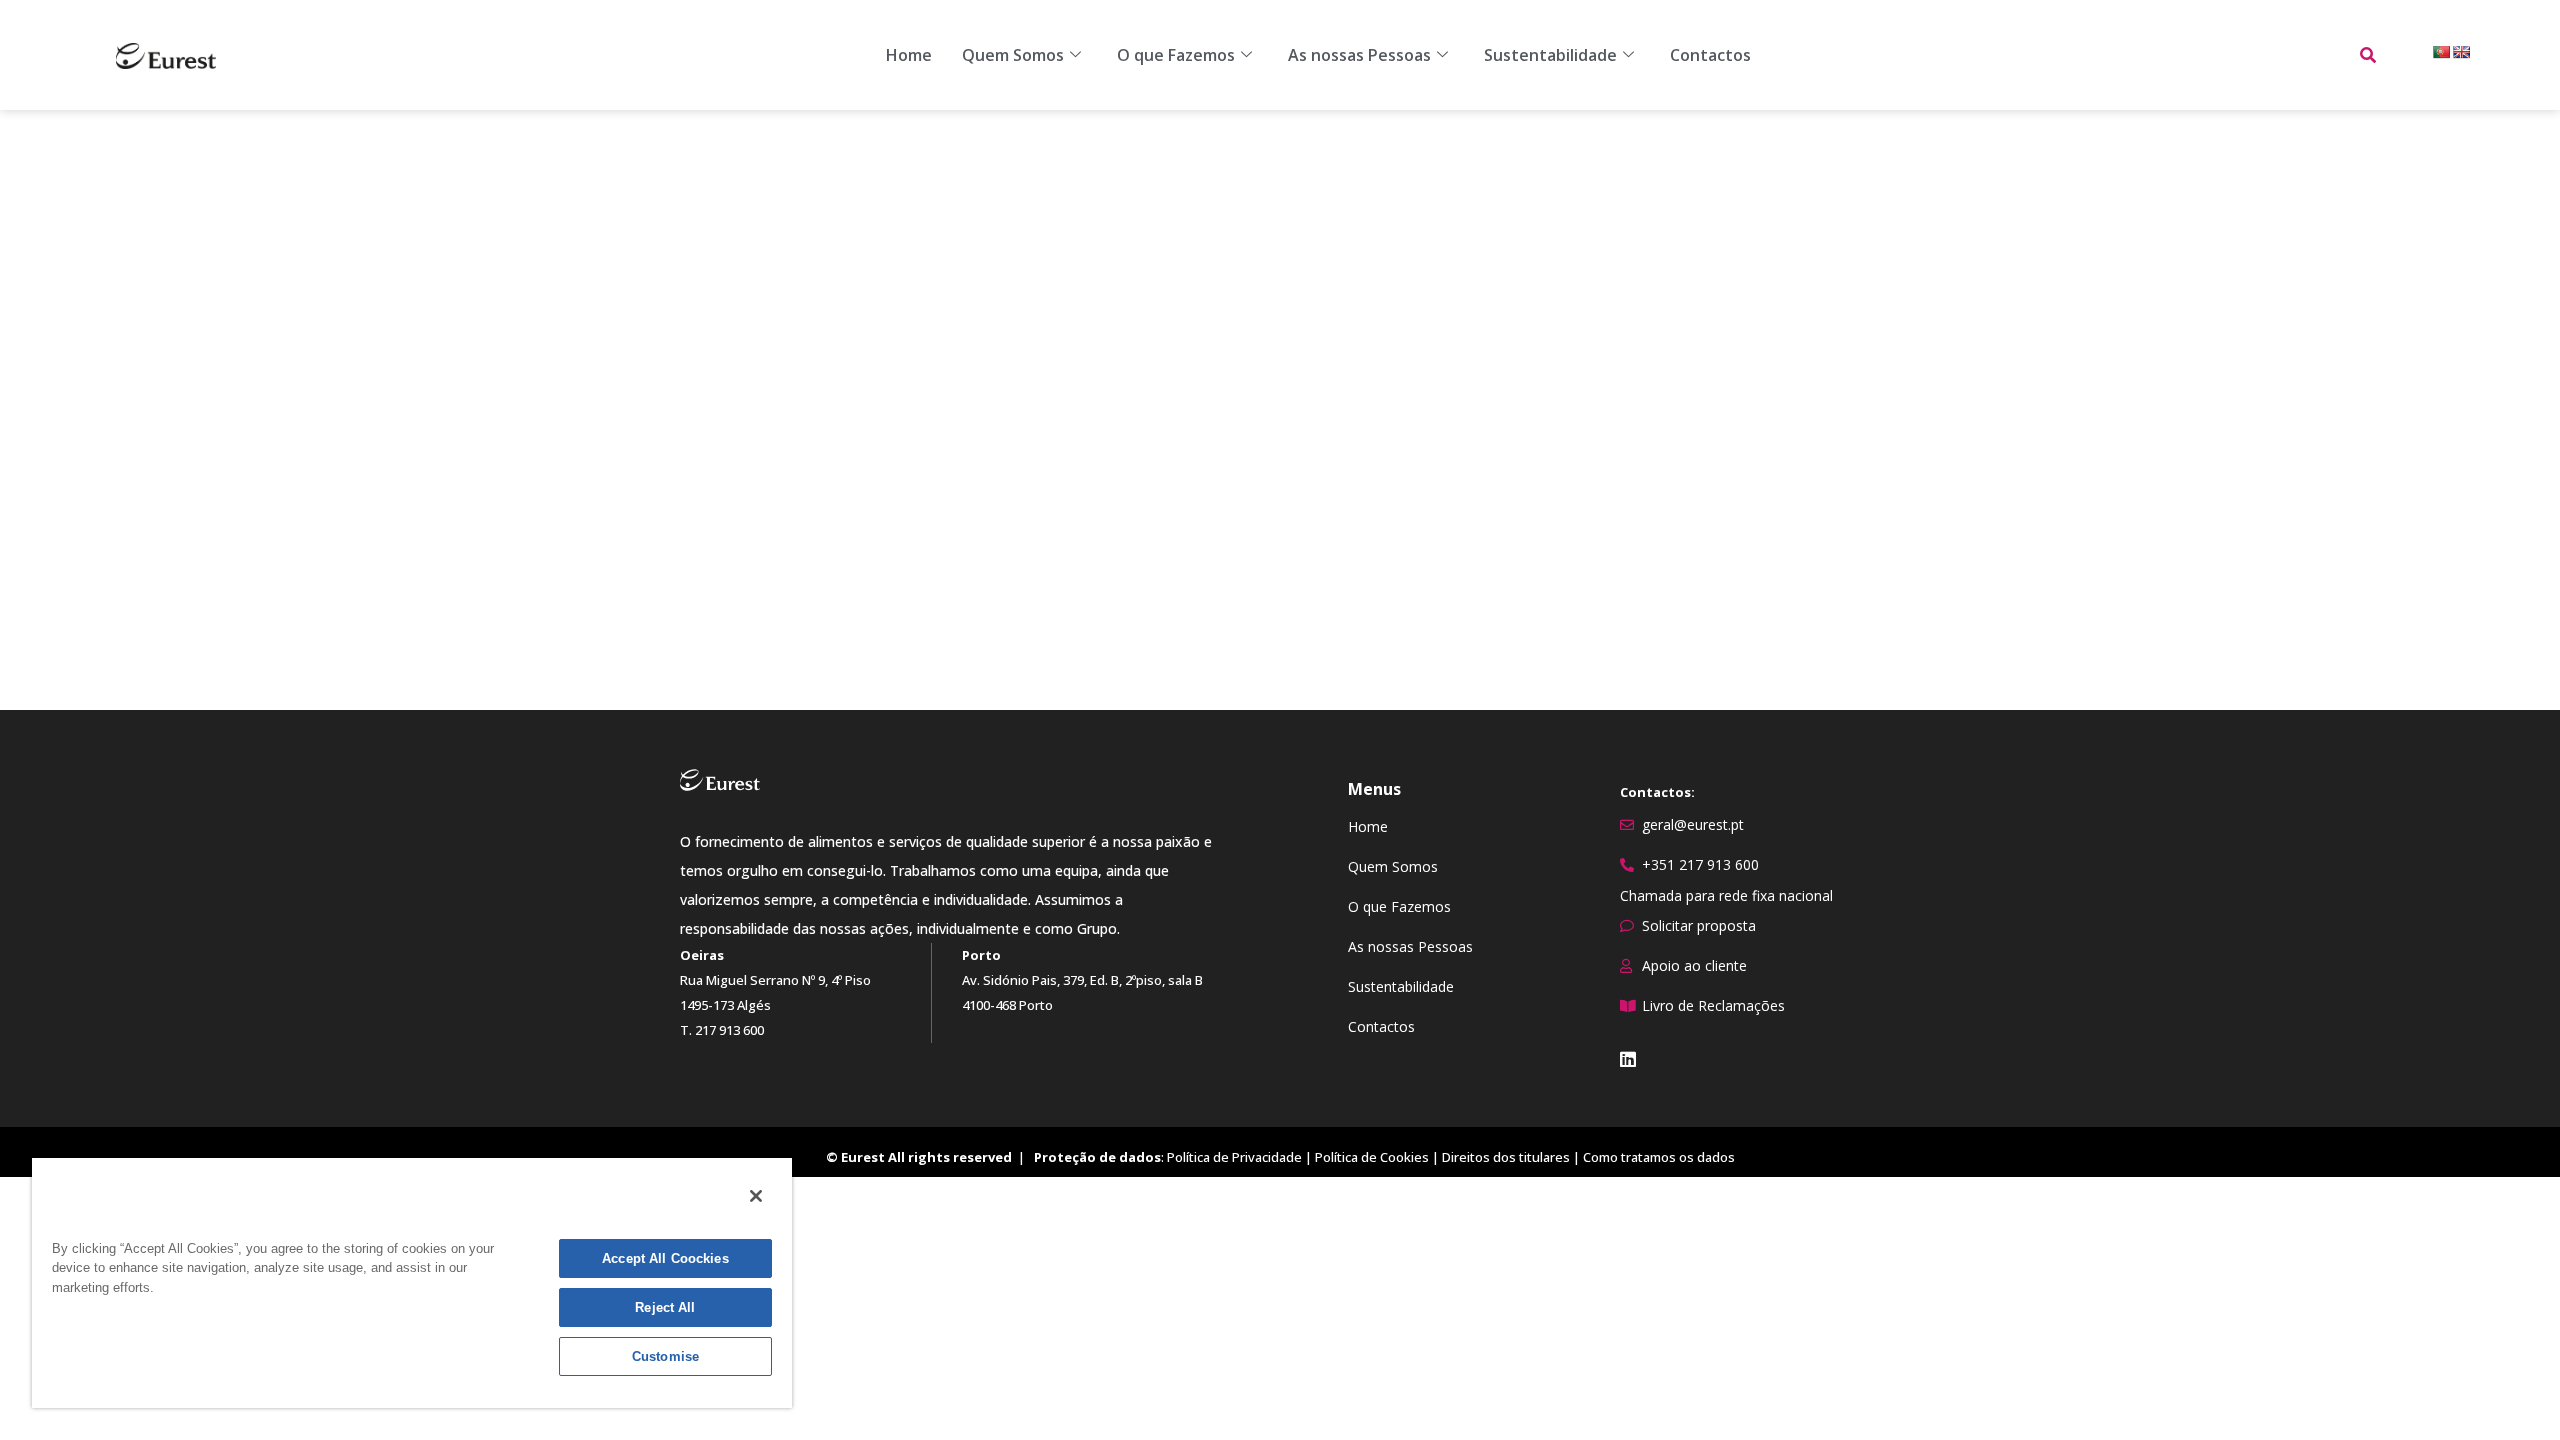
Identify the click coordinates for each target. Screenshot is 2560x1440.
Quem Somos (1013, 55)
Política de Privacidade (1234, 1157)
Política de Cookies (1372, 1157)
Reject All (665, 1307)
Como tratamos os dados (1659, 1157)
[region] (412, 1282)
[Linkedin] (1628, 1059)
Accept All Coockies (665, 1258)
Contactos (1710, 55)
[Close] (756, 1196)
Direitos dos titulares (1506, 1157)
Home (909, 55)
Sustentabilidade (1550, 55)
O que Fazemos (1176, 55)
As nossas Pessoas (1359, 55)
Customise (665, 1356)
